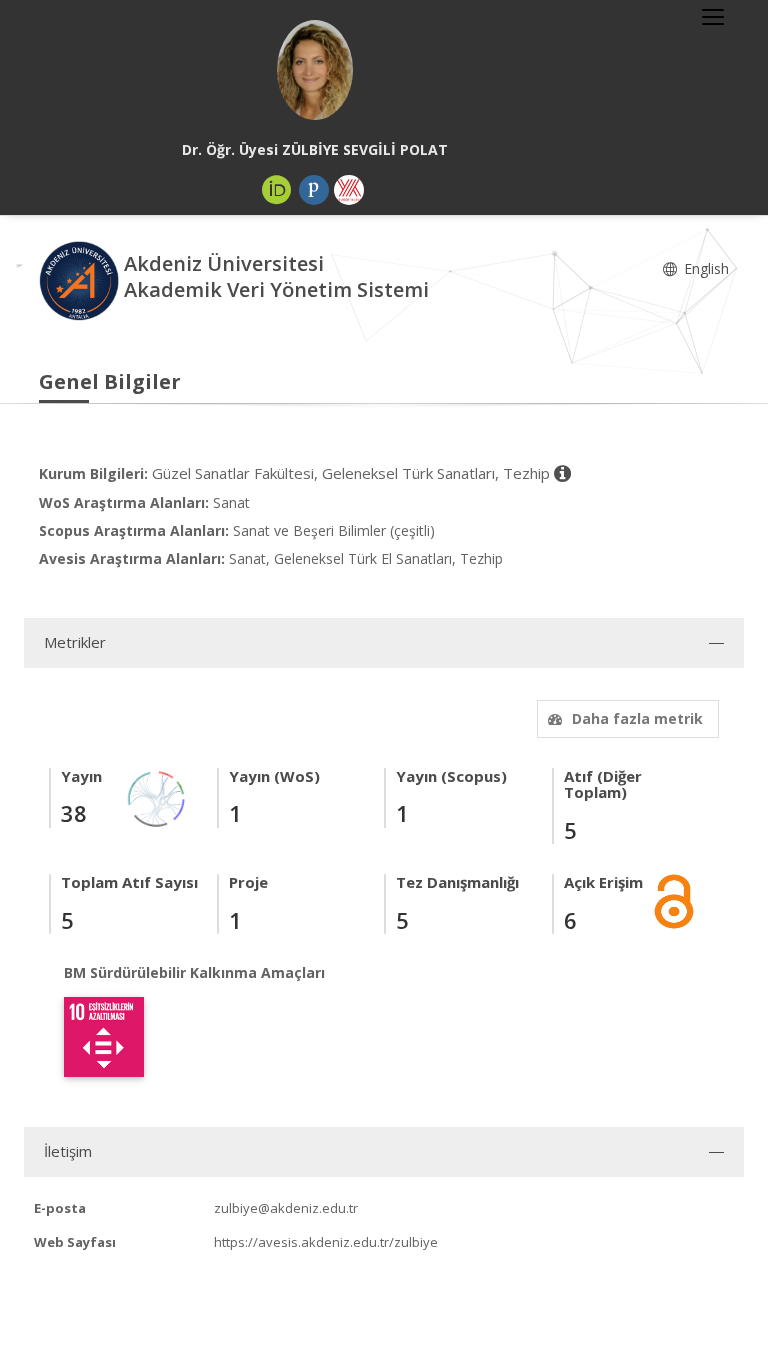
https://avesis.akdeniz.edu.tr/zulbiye (326, 1242)
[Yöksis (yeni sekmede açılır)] (349, 190)
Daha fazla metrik (637, 718)
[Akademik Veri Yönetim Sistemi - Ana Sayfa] (81, 279)
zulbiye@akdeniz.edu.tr (286, 1208)
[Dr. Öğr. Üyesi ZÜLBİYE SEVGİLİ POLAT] (315, 70)
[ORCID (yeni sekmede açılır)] (277, 190)
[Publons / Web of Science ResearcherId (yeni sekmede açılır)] (314, 190)
